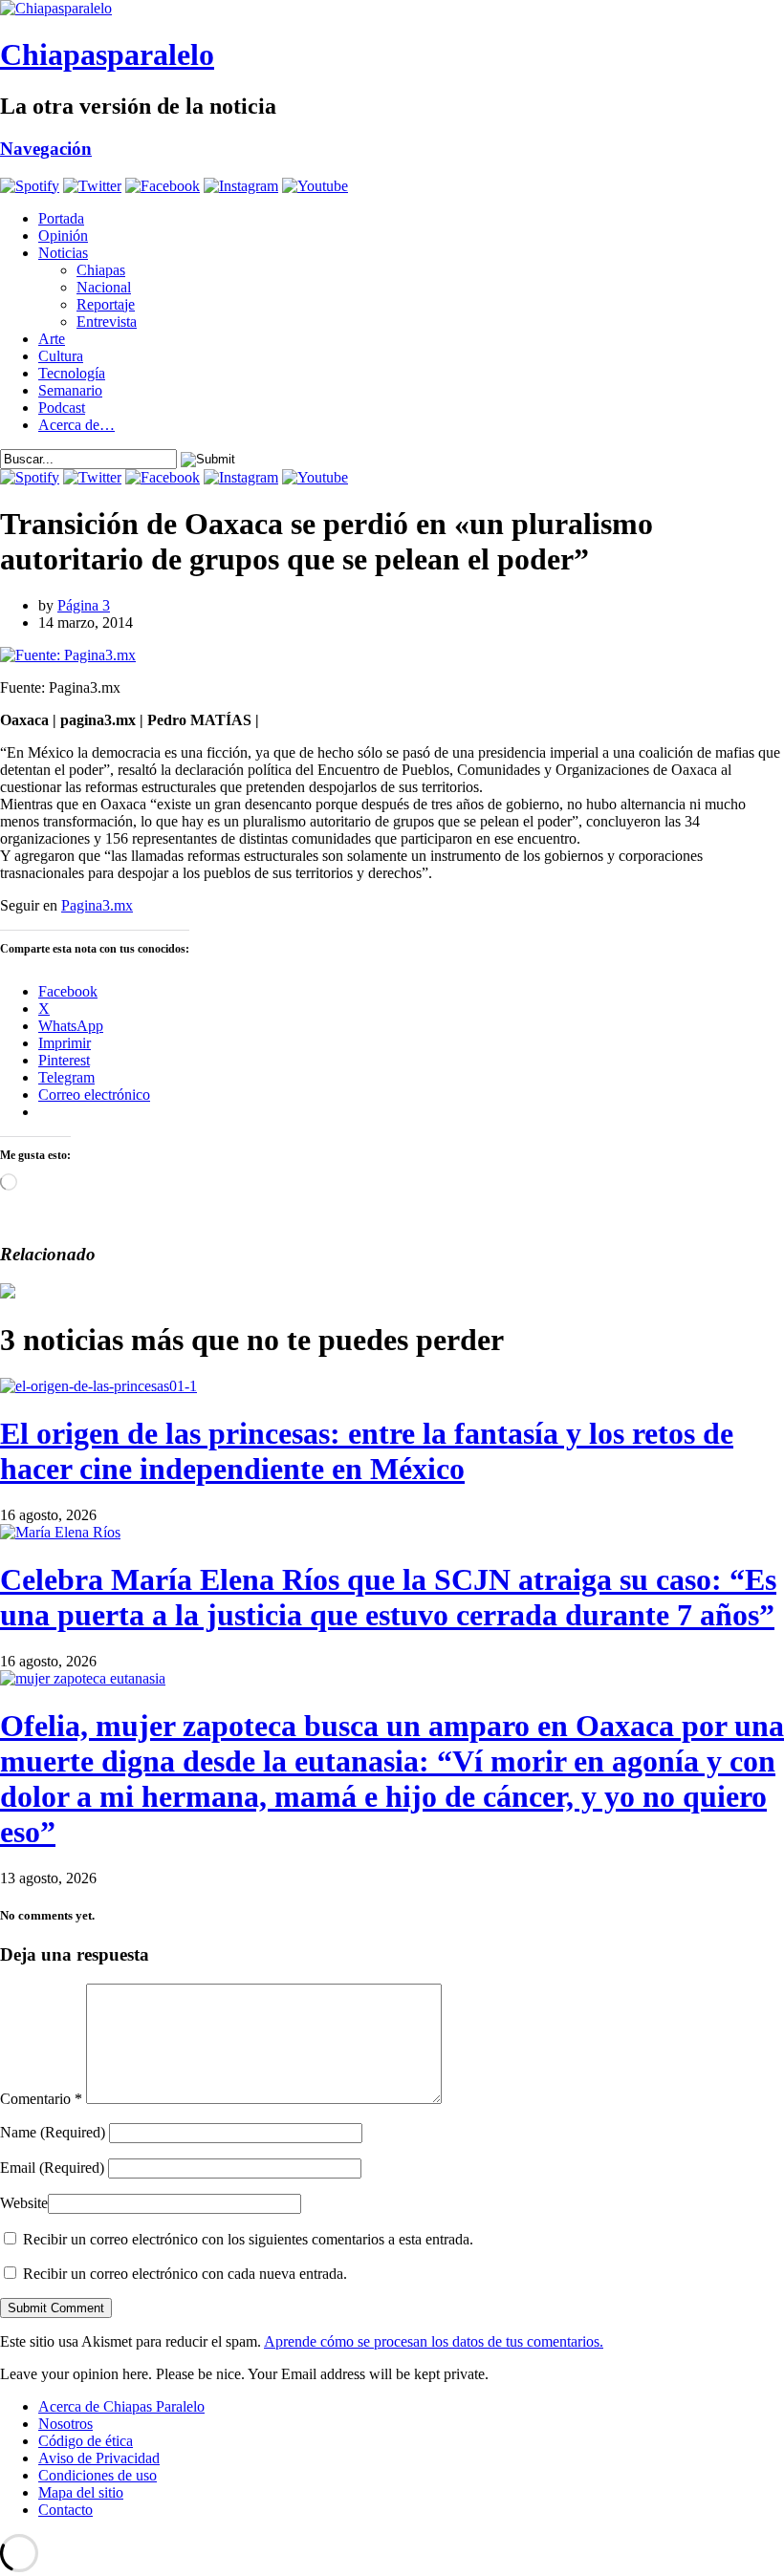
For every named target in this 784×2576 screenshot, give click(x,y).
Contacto (65, 2510)
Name (53, 2132)
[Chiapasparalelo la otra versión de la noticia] (392, 9)
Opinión (63, 236)
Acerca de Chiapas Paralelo (121, 2406)
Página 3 (84, 605)
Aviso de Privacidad (99, 2458)
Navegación (46, 149)
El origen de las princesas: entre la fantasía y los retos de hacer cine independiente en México (367, 1451)
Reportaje (106, 304)
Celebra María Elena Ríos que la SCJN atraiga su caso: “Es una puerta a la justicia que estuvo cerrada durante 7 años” (388, 1597)
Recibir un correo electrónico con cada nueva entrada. (185, 2274)
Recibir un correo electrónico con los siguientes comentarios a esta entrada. (248, 2239)
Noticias (63, 253)
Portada (61, 218)
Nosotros (65, 2424)
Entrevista (107, 322)
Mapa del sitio (81, 2492)
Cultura (61, 356)
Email (52, 2168)
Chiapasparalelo (107, 54)
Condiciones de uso (98, 2475)
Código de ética (86, 2441)
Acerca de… (76, 425)
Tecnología (72, 373)
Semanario (70, 390)
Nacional (104, 287)
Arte (52, 339)
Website (24, 2203)
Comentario (41, 2099)
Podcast (62, 408)
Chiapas (101, 270)
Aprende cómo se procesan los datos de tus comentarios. (434, 2341)
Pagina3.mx (97, 905)
